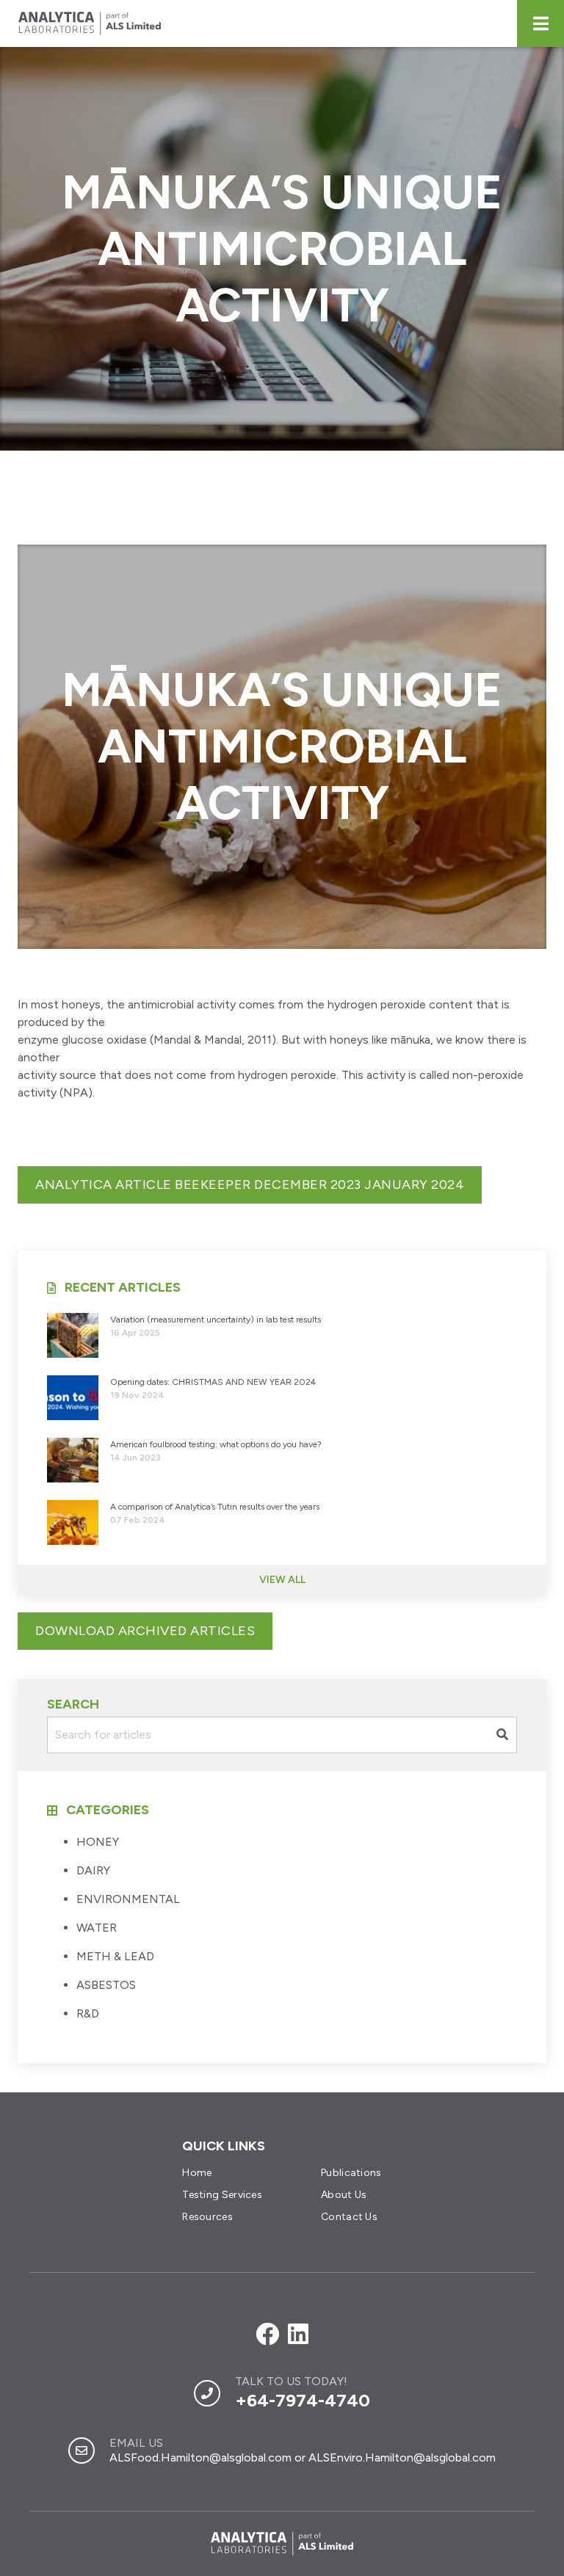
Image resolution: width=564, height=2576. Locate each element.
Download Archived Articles (145, 1631)
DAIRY (93, 1870)
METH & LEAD (115, 1956)
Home (197, 2173)
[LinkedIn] (298, 2335)
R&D (88, 2013)
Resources (207, 2217)
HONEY (98, 1842)
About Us (344, 2195)
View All (282, 1580)
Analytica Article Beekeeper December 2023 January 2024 (250, 1185)
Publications (351, 2173)
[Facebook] (267, 2335)
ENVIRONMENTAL (128, 1899)
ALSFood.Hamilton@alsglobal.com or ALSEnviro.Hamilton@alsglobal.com (303, 2457)
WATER (97, 1928)
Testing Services (222, 2195)
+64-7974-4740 (303, 2400)
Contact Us (349, 2217)
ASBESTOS (106, 1985)
